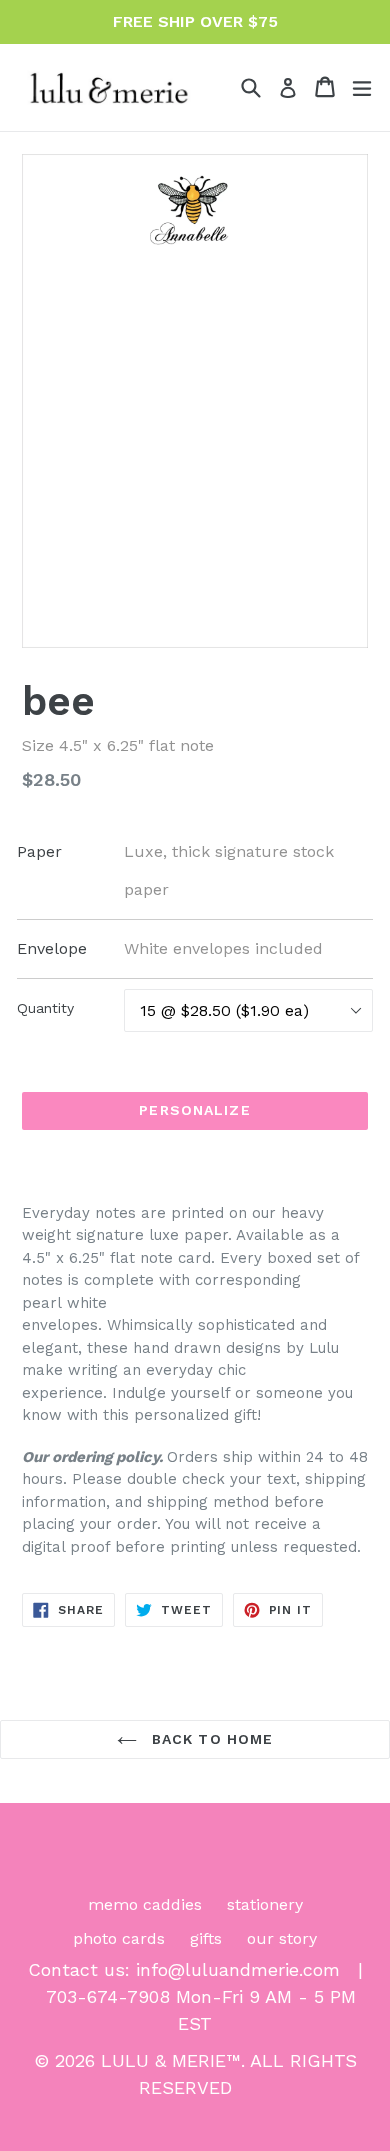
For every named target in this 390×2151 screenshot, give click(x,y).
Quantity (45, 1008)
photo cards (119, 1938)
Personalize (194, 1110)
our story (282, 1938)
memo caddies (145, 1904)
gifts (206, 1938)
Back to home (210, 1739)
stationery (265, 1904)
